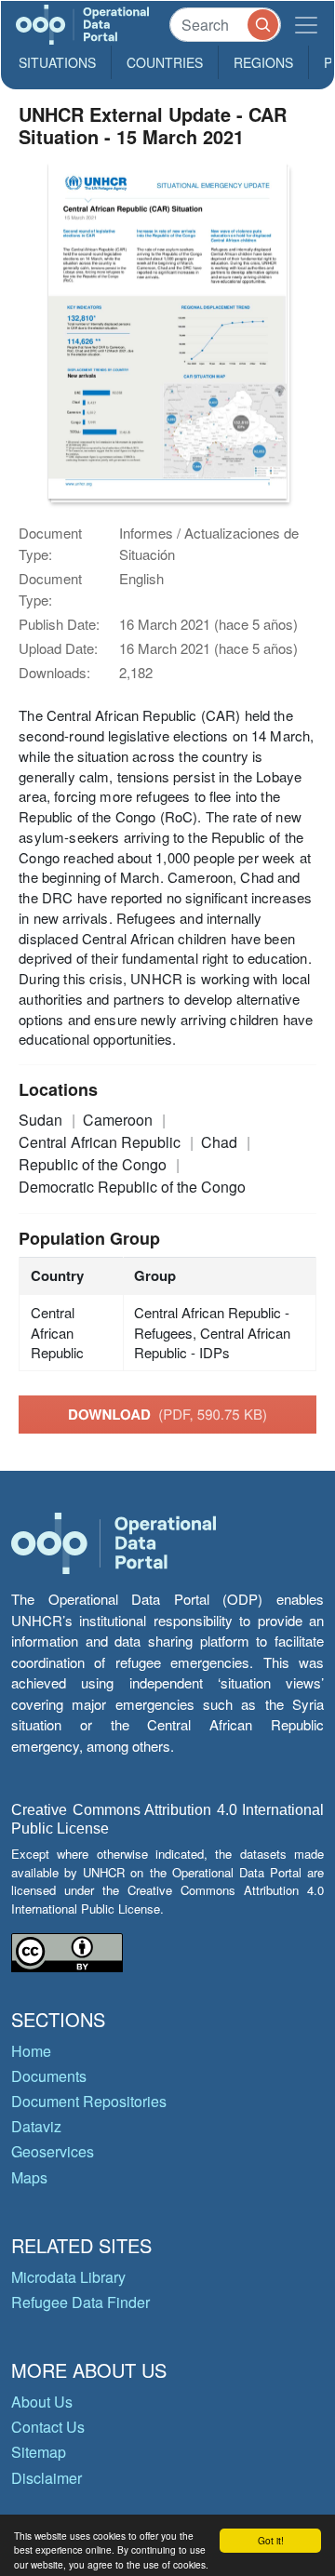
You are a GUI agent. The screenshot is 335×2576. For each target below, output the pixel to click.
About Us (42, 2402)
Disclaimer (47, 2478)
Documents (49, 2076)
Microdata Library (68, 2277)
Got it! (271, 2540)
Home (31, 2051)
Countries (165, 62)
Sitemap (39, 2452)
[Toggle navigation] (306, 25)
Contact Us (48, 2427)
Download (167, 1414)
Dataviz (36, 2126)
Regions (263, 62)
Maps (29, 2177)
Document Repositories (89, 2101)
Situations (57, 62)
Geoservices (53, 2151)
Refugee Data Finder (80, 2302)
